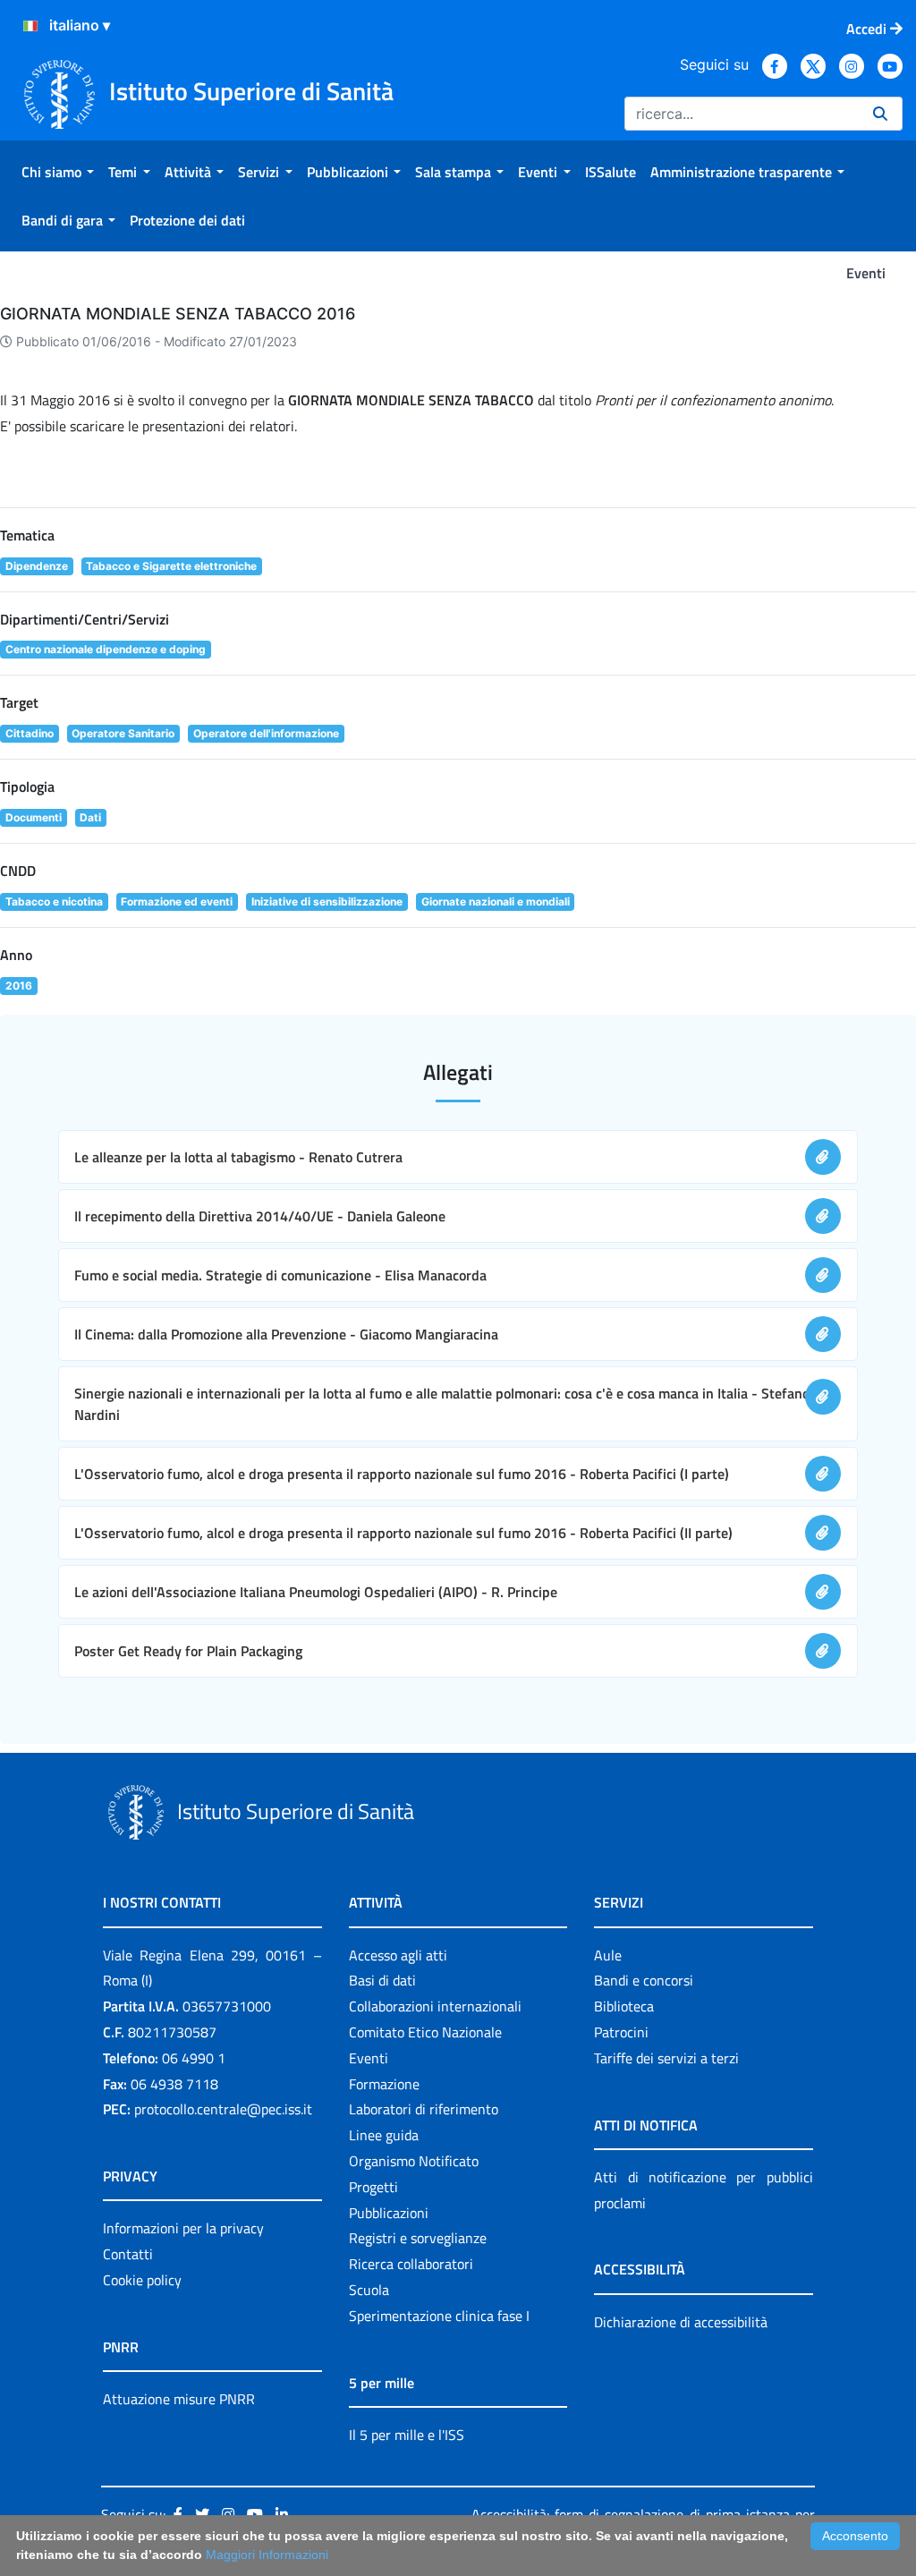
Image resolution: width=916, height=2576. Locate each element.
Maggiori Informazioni (267, 2555)
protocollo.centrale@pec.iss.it (223, 2109)
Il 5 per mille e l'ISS (407, 2435)
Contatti (128, 2254)
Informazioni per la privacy (183, 2228)
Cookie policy (142, 2280)
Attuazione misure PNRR (179, 2399)
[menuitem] (58, 172)
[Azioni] (30, 26)
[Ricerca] (880, 114)
